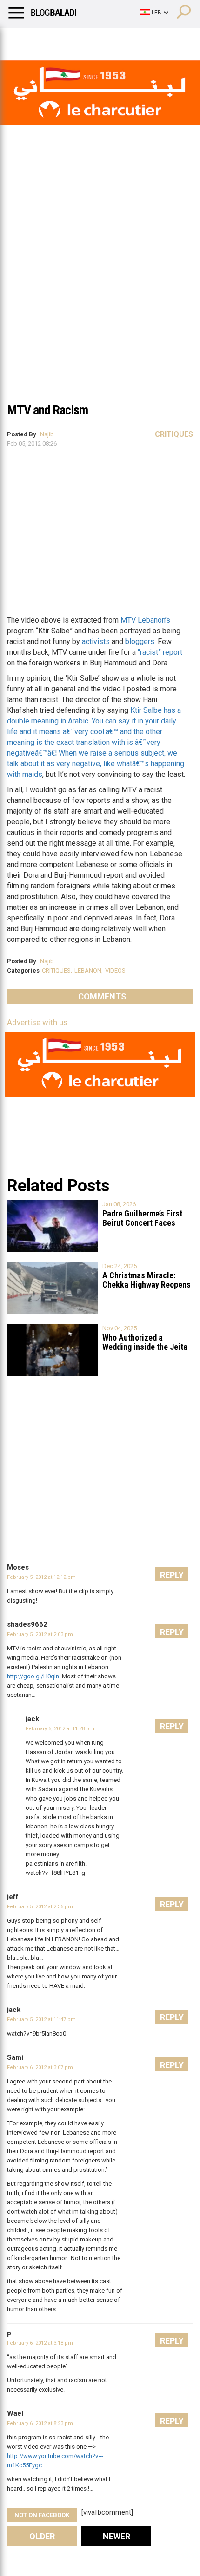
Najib (47, 434)
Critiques (174, 434)
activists (96, 641)
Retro (94, 39)
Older (42, 2536)
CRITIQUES (56, 970)
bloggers (140, 641)
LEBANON (88, 970)
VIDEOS (115, 970)
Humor (60, 39)
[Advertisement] (100, 292)
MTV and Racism (47, 410)
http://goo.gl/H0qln (33, 1676)
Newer (117, 2536)
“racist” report (160, 652)
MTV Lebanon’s (145, 620)
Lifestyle (21, 39)
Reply (172, 1575)
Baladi (127, 39)
